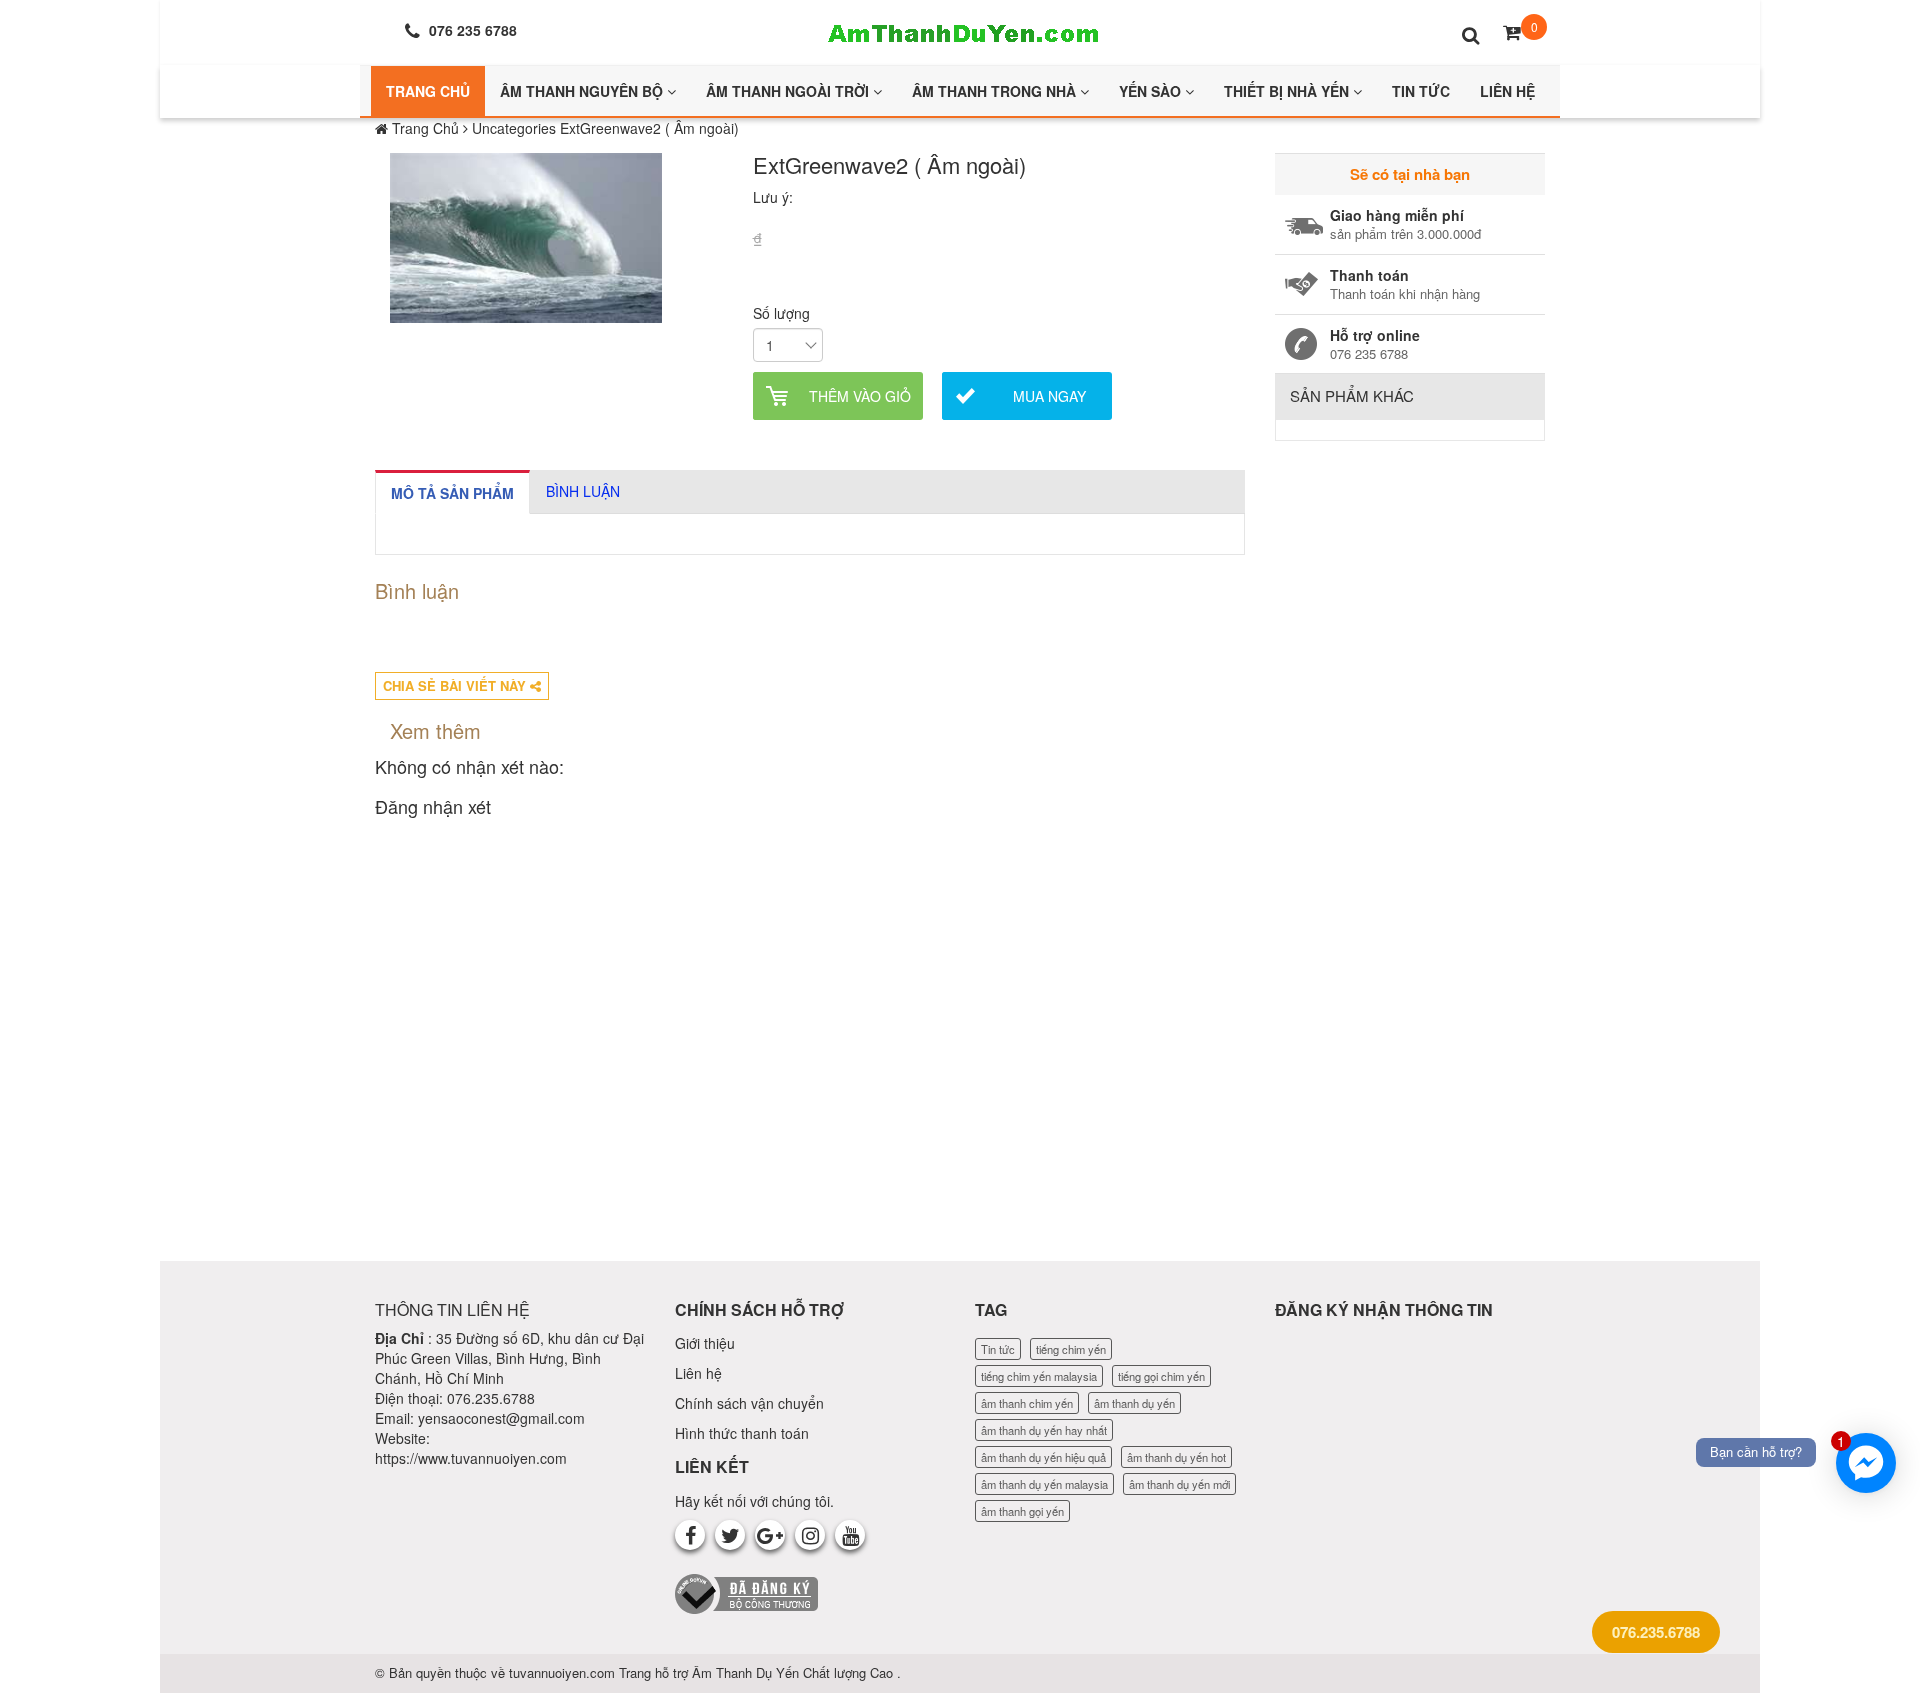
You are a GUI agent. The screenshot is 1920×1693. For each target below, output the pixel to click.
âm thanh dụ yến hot (1176, 1457)
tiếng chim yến (1071, 1349)
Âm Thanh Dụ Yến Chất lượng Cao (794, 1672)
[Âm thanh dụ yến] (960, 30)
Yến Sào (1152, 91)
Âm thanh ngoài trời (789, 91)
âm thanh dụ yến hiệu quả (1043, 1457)
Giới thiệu (705, 1343)
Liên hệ (698, 1373)
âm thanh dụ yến (1134, 1403)
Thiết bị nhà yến (1288, 91)
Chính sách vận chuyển (749, 1403)
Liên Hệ (1507, 91)
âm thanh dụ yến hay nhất (1044, 1430)
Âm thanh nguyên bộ (583, 91)
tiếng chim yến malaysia (1039, 1376)
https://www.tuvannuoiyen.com (471, 1458)
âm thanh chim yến (1027, 1403)
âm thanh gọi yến (1022, 1511)
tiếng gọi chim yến (1161, 1376)
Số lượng (781, 313)
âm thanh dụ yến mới (1179, 1484)
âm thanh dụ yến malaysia (1044, 1484)
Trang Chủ (428, 91)
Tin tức (998, 1349)
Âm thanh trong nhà (996, 91)
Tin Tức (1421, 91)
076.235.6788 (1656, 1632)
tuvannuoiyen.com (564, 1672)
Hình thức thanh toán (742, 1433)
